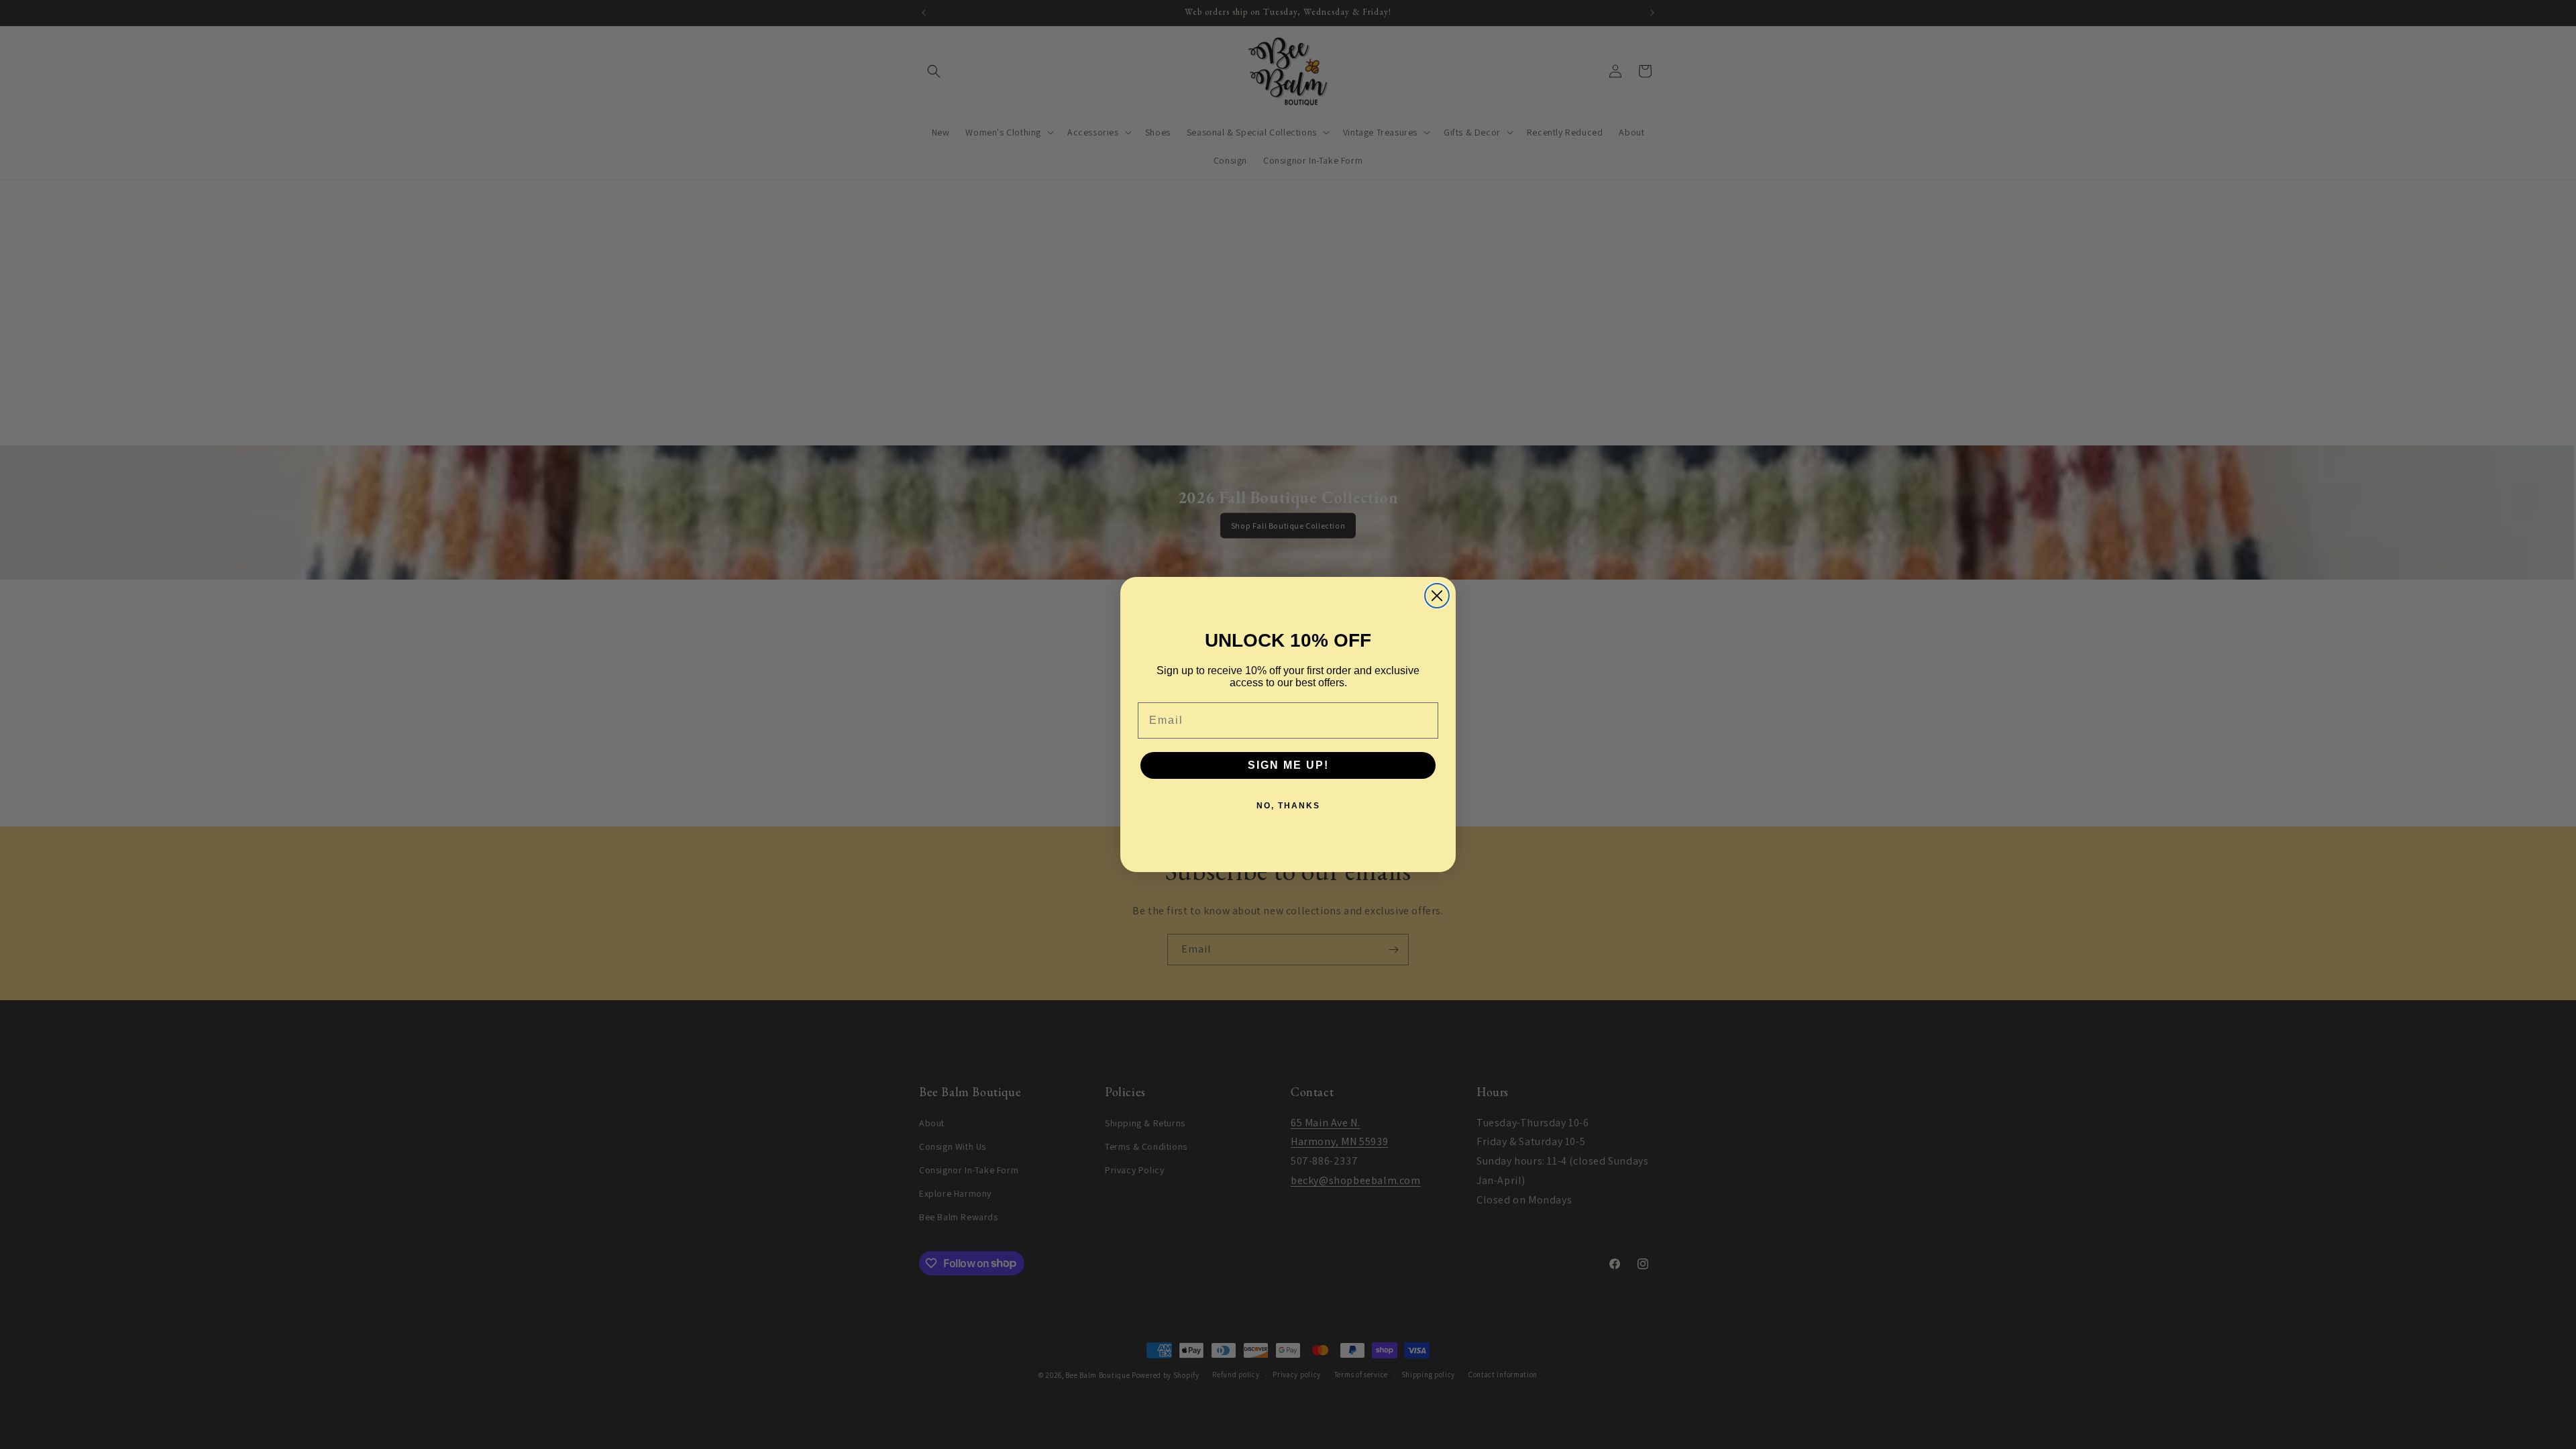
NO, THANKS (1288, 806)
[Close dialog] (1437, 596)
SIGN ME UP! (1288, 765)
